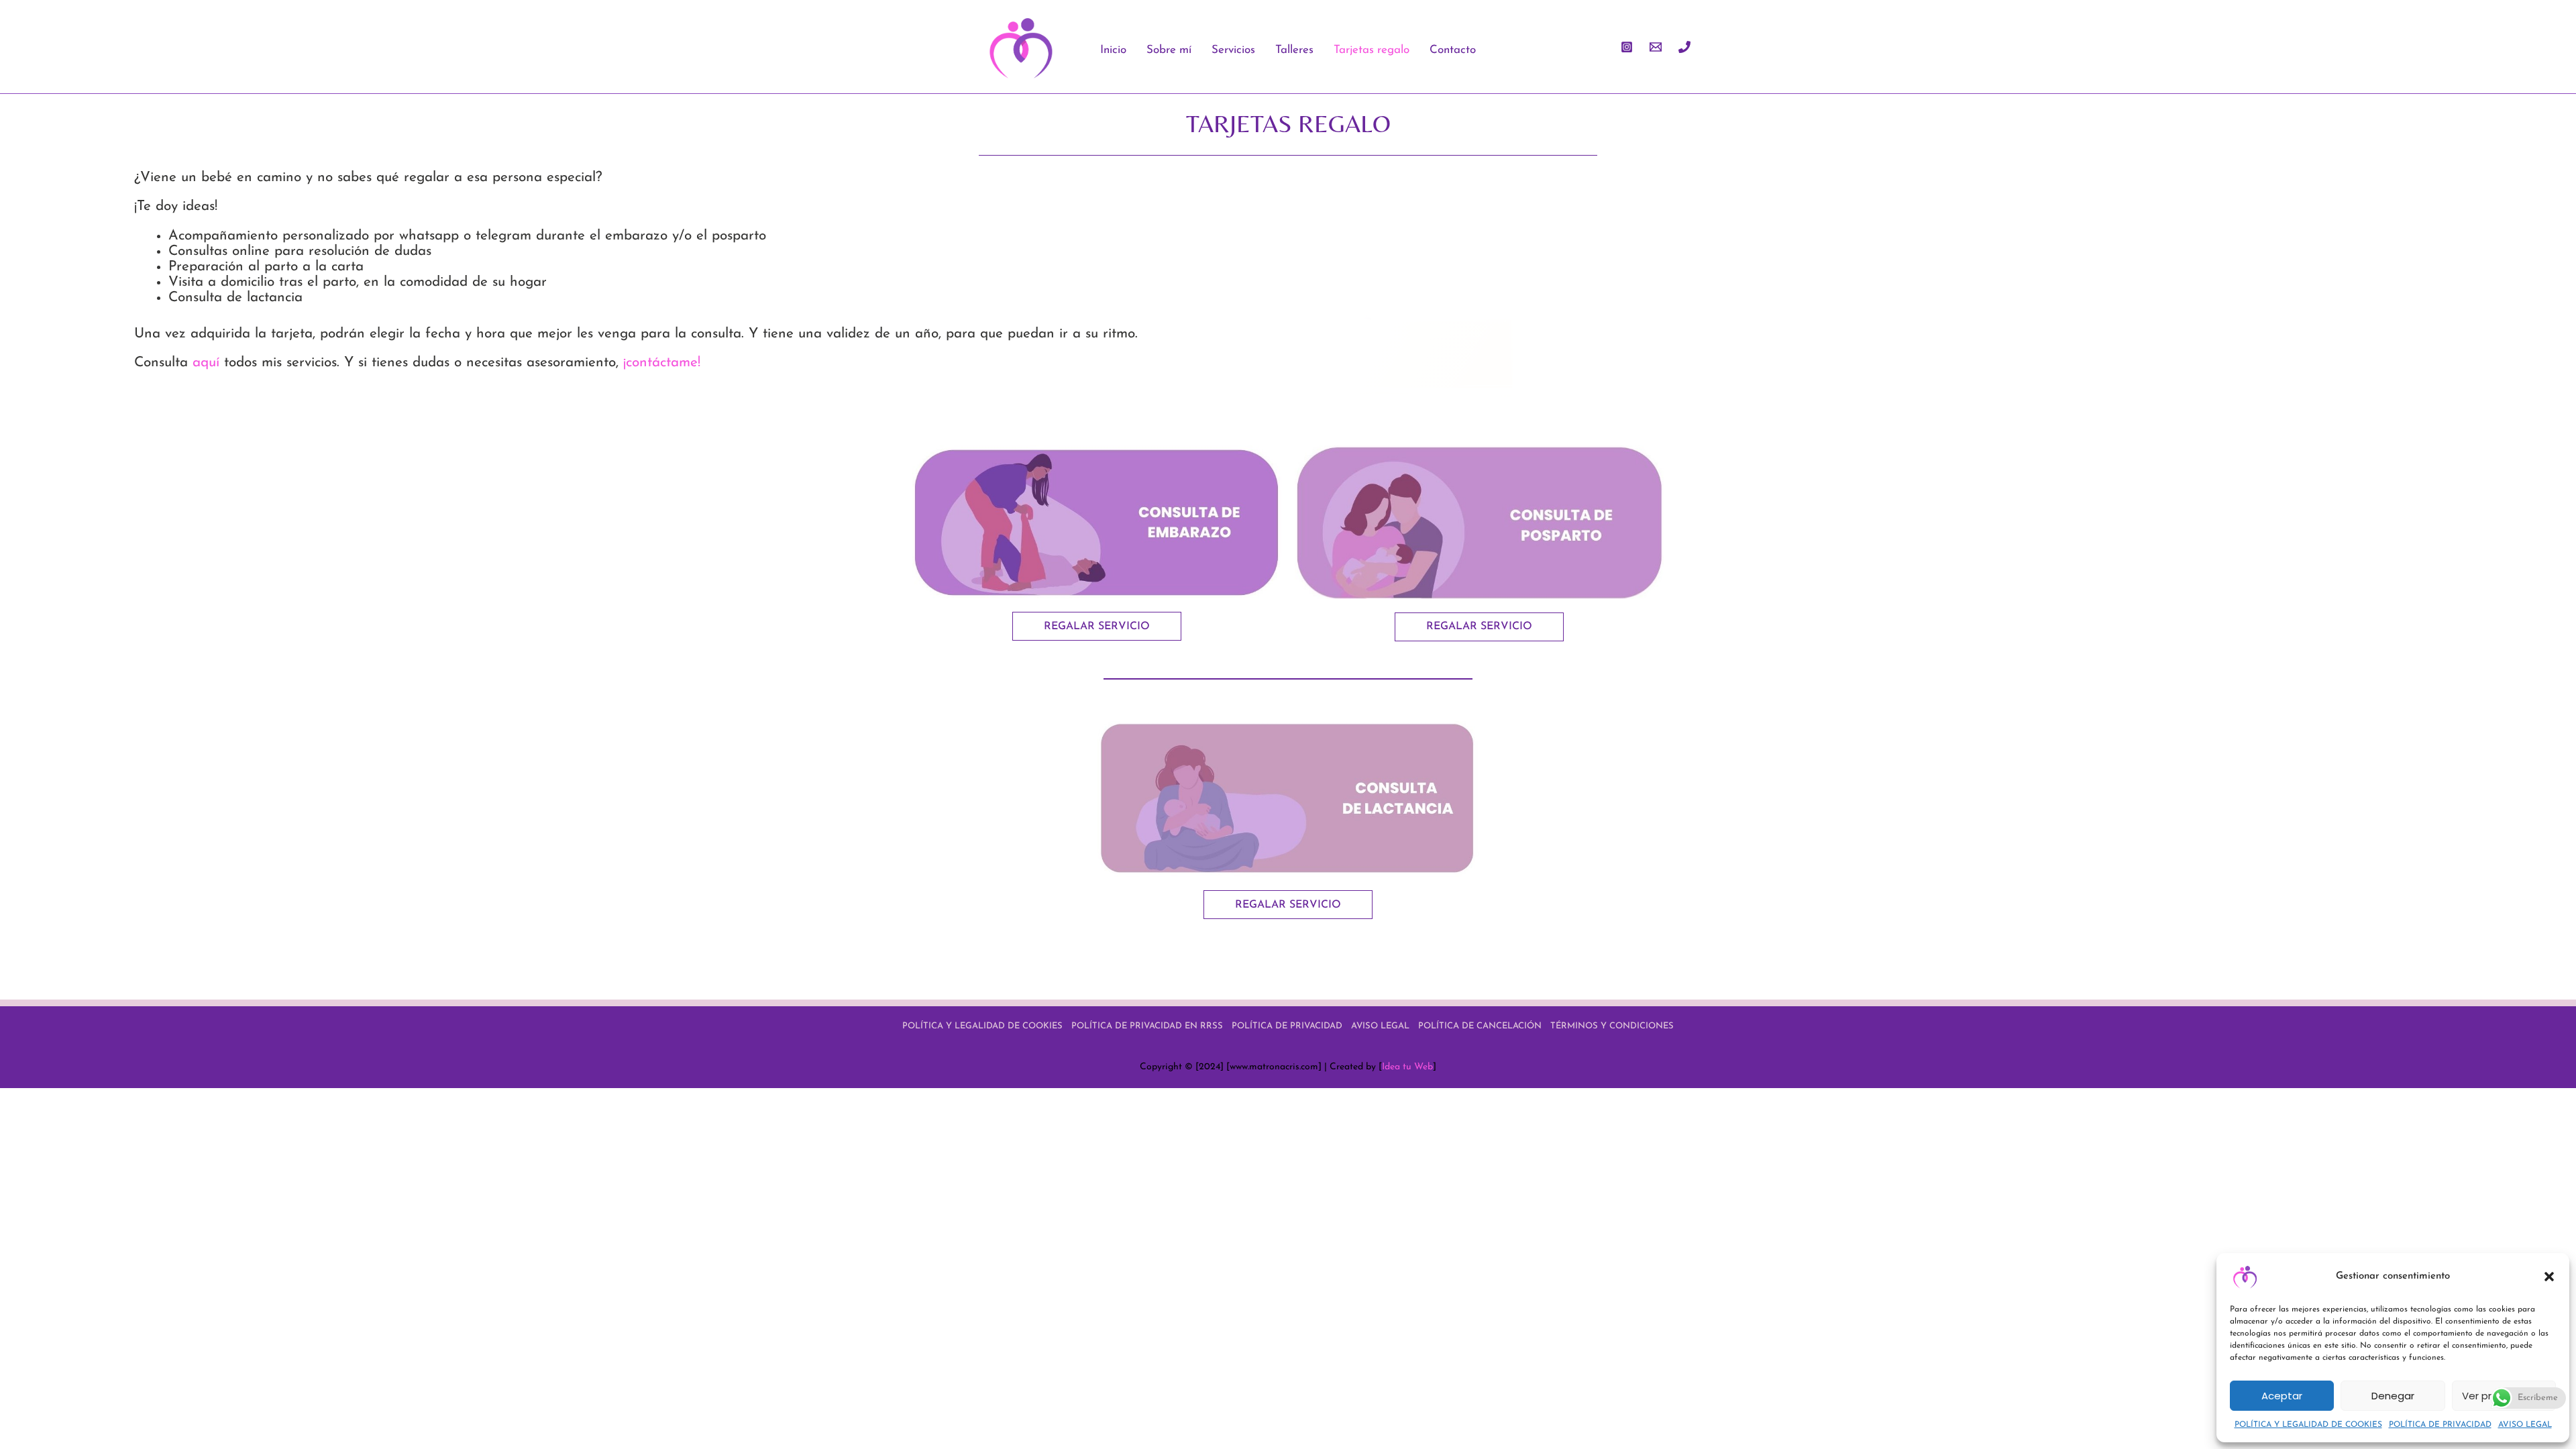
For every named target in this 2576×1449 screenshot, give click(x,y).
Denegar (2393, 1396)
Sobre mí (1169, 50)
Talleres (1294, 50)
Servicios (1233, 50)
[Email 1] (1656, 47)
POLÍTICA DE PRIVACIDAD (2440, 1425)
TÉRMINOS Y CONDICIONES (1612, 1026)
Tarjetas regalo (1372, 50)
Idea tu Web (1407, 1067)
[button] (2549, 1277)
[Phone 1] (1684, 47)
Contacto (1453, 50)
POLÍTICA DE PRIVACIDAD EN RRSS (1147, 1026)
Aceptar (2282, 1396)
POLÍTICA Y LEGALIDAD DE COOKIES (2308, 1425)
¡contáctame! (662, 363)
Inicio (1113, 50)
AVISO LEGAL (2525, 1425)
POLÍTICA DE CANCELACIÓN (1480, 1026)
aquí (206, 363)
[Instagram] (1627, 47)
